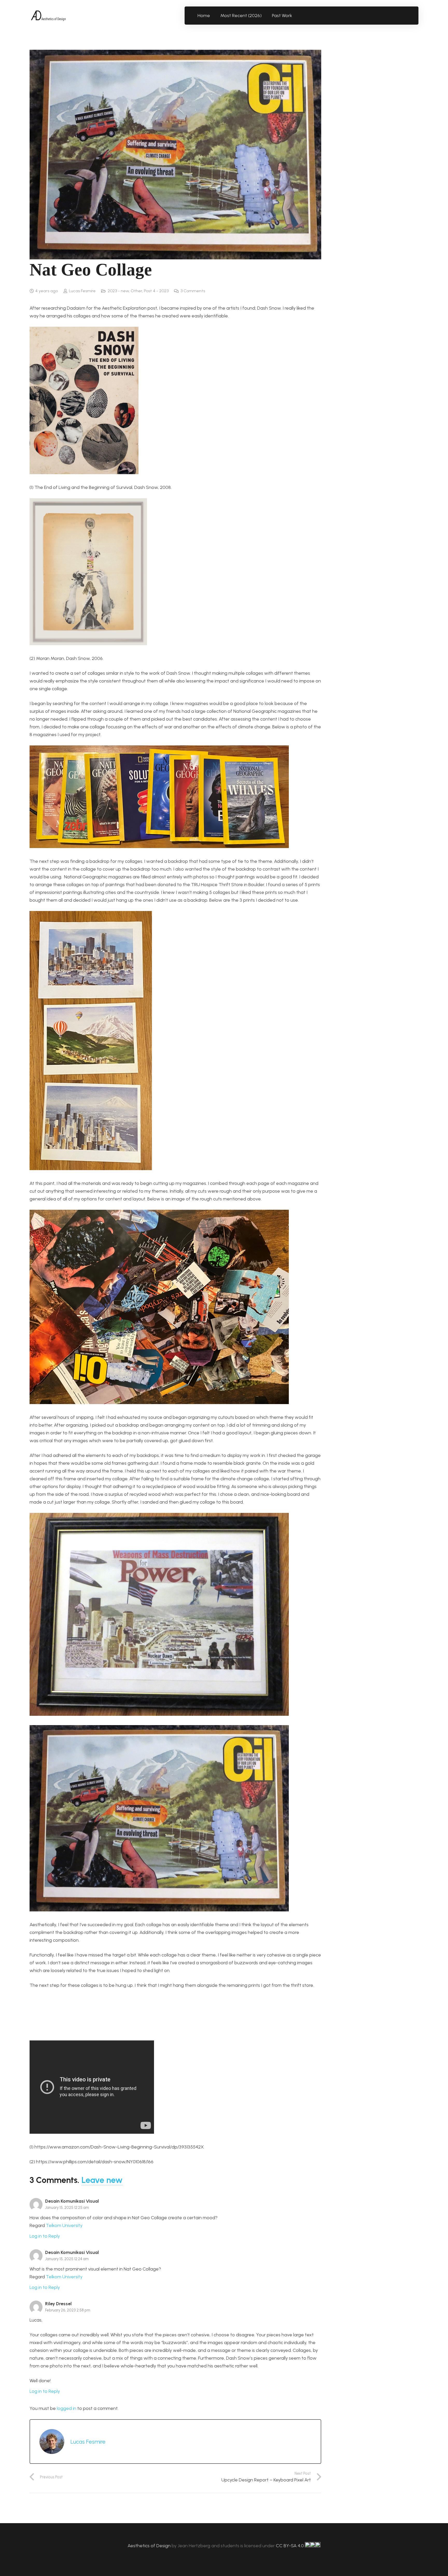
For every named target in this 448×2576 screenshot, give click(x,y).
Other (136, 291)
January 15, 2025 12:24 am (67, 2259)
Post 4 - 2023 (156, 291)
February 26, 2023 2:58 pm (68, 2310)
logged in (66, 2408)
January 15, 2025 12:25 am (67, 2208)
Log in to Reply (45, 2236)
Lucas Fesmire (82, 291)
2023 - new (118, 291)
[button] (295, 16)
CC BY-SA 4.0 (290, 2546)
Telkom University (64, 2225)
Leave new (102, 2180)
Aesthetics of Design (150, 2546)
